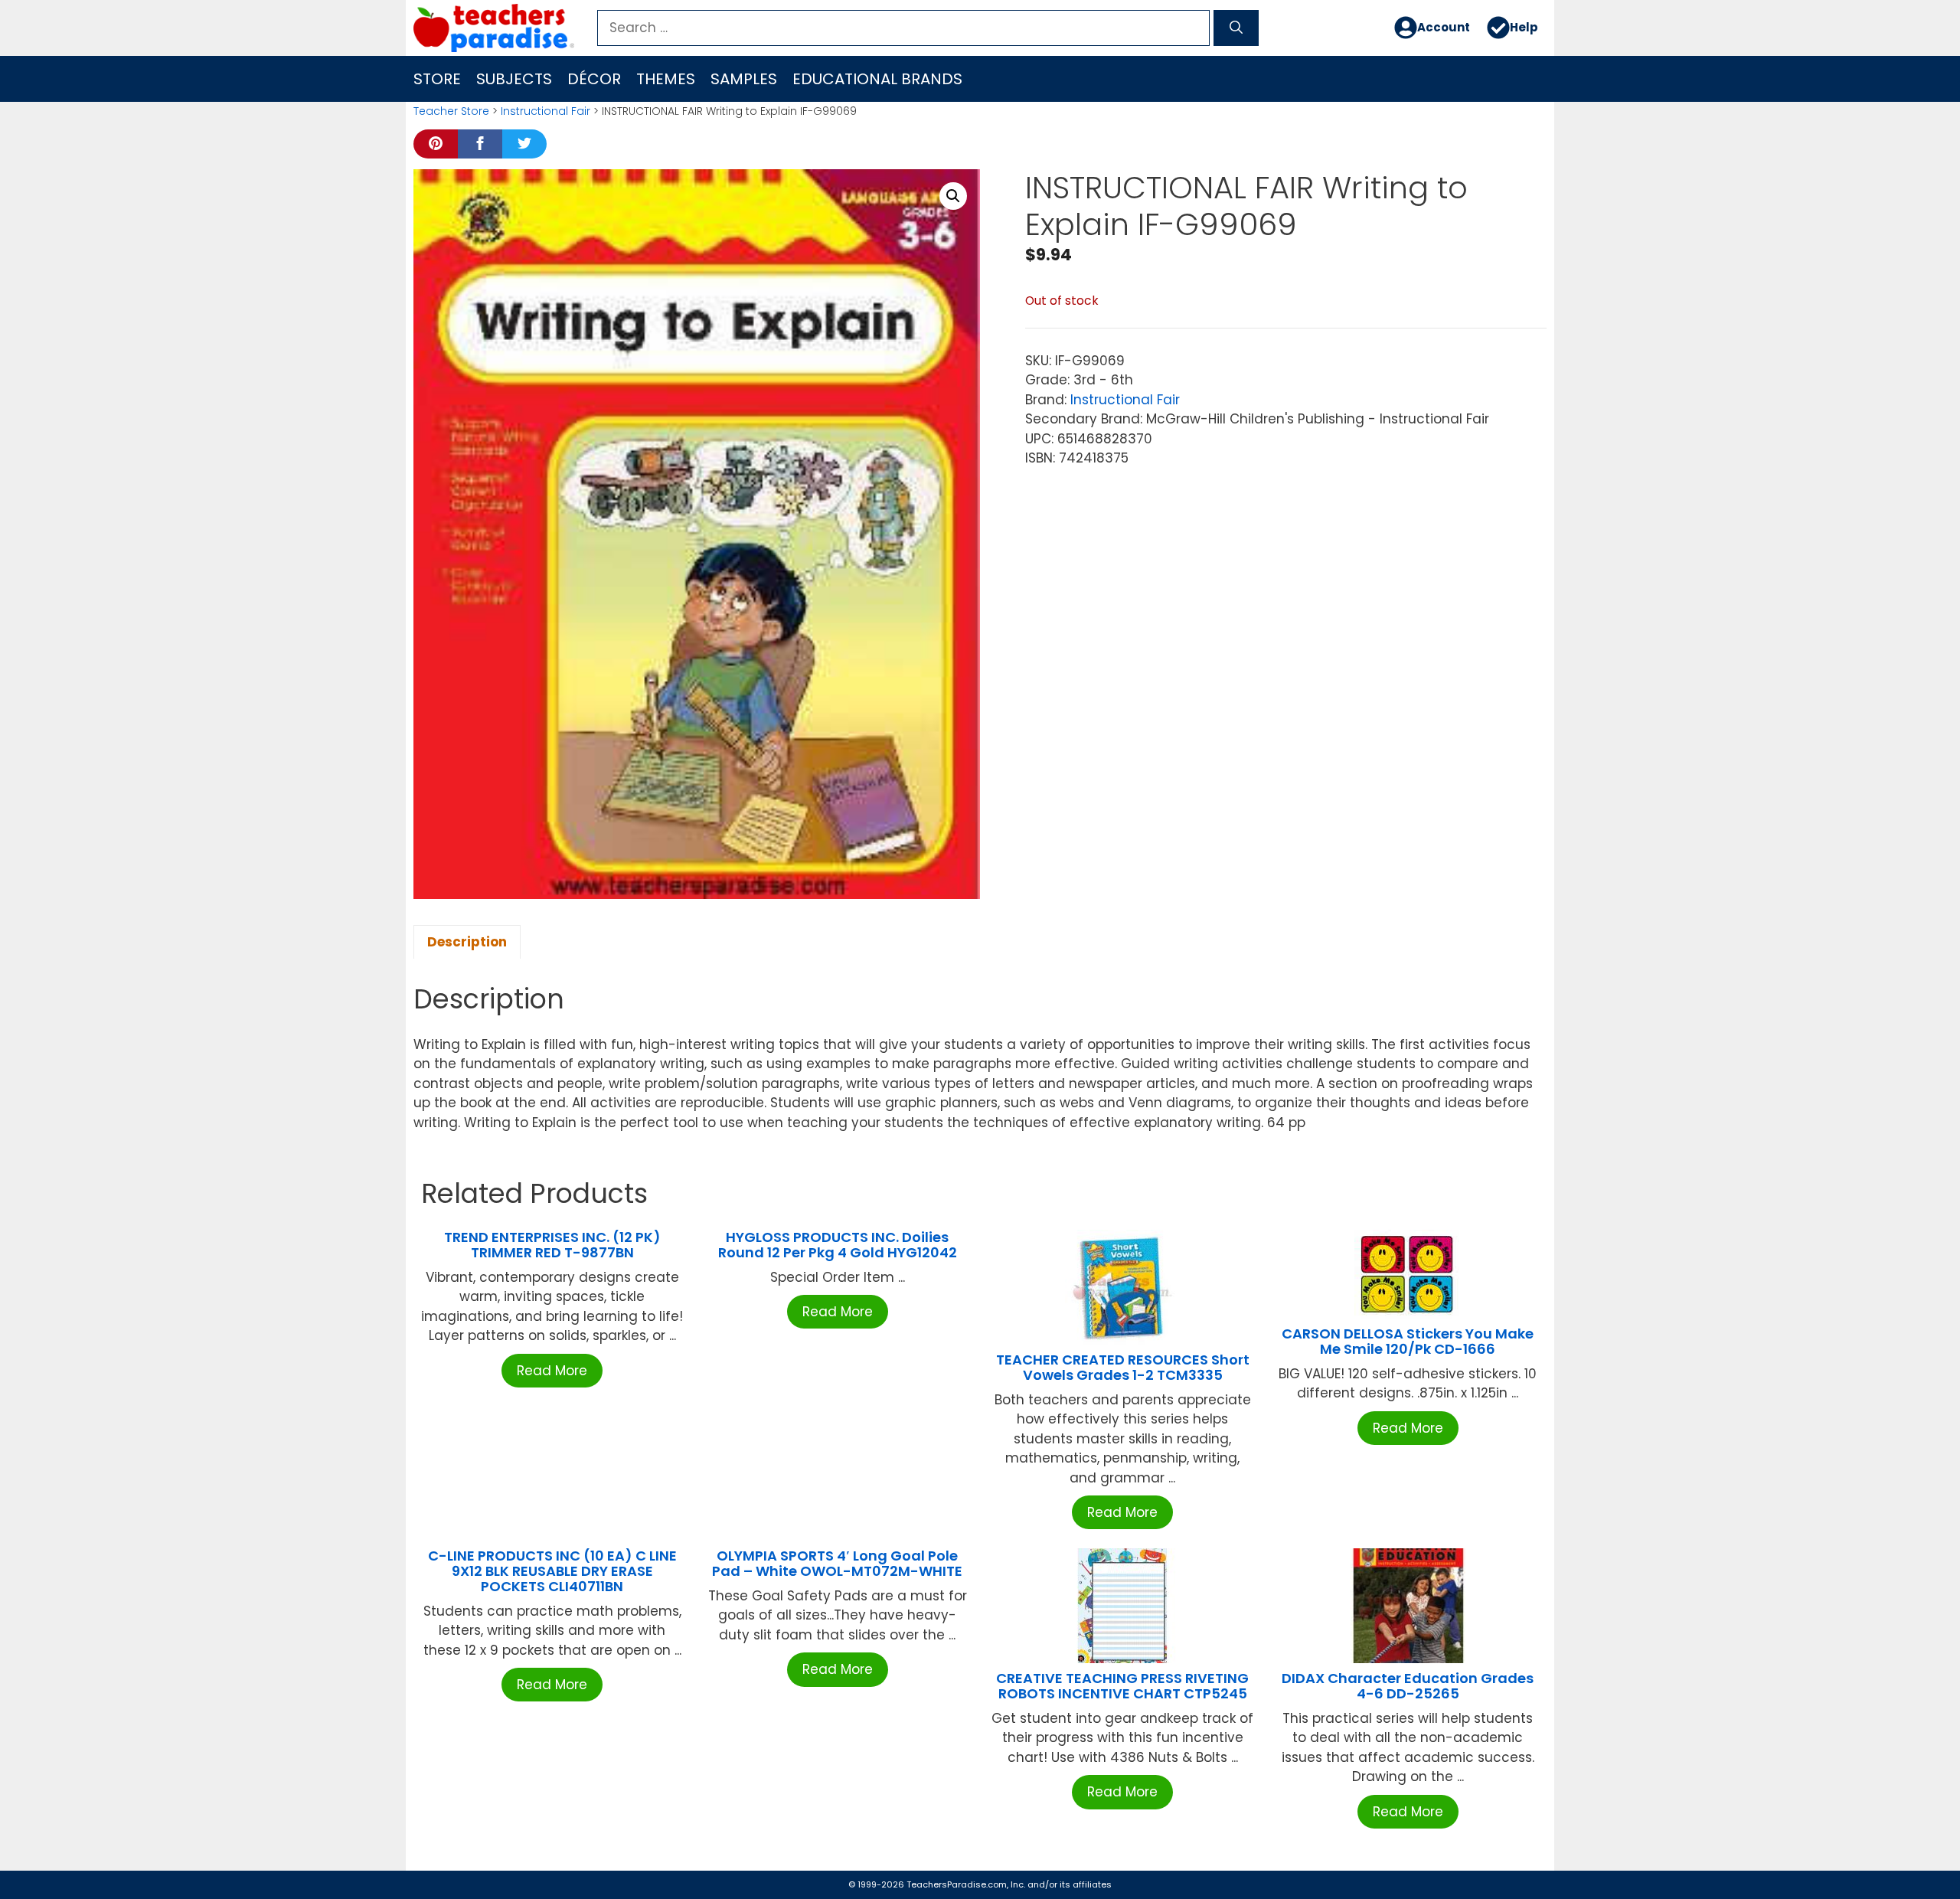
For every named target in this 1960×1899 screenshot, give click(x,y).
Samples (744, 79)
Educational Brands (877, 79)
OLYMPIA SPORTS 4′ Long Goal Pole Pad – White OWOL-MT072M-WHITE (837, 1563)
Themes (666, 79)
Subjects (514, 79)
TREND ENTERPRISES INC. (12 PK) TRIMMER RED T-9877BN (552, 1245)
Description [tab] (467, 942)
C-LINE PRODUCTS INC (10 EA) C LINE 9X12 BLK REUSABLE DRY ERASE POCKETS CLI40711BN (552, 1571)
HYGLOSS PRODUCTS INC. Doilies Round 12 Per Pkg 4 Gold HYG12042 (838, 1245)
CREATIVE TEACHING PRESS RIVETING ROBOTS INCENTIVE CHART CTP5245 (1122, 1686)
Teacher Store (451, 111)
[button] (953, 196)
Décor (594, 79)
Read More (552, 1371)
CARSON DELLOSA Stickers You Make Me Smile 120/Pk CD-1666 (1408, 1341)
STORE (437, 79)
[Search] (1236, 28)
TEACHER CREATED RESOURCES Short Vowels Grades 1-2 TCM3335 (1123, 1367)
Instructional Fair (546, 111)
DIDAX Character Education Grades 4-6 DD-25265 (1408, 1686)
